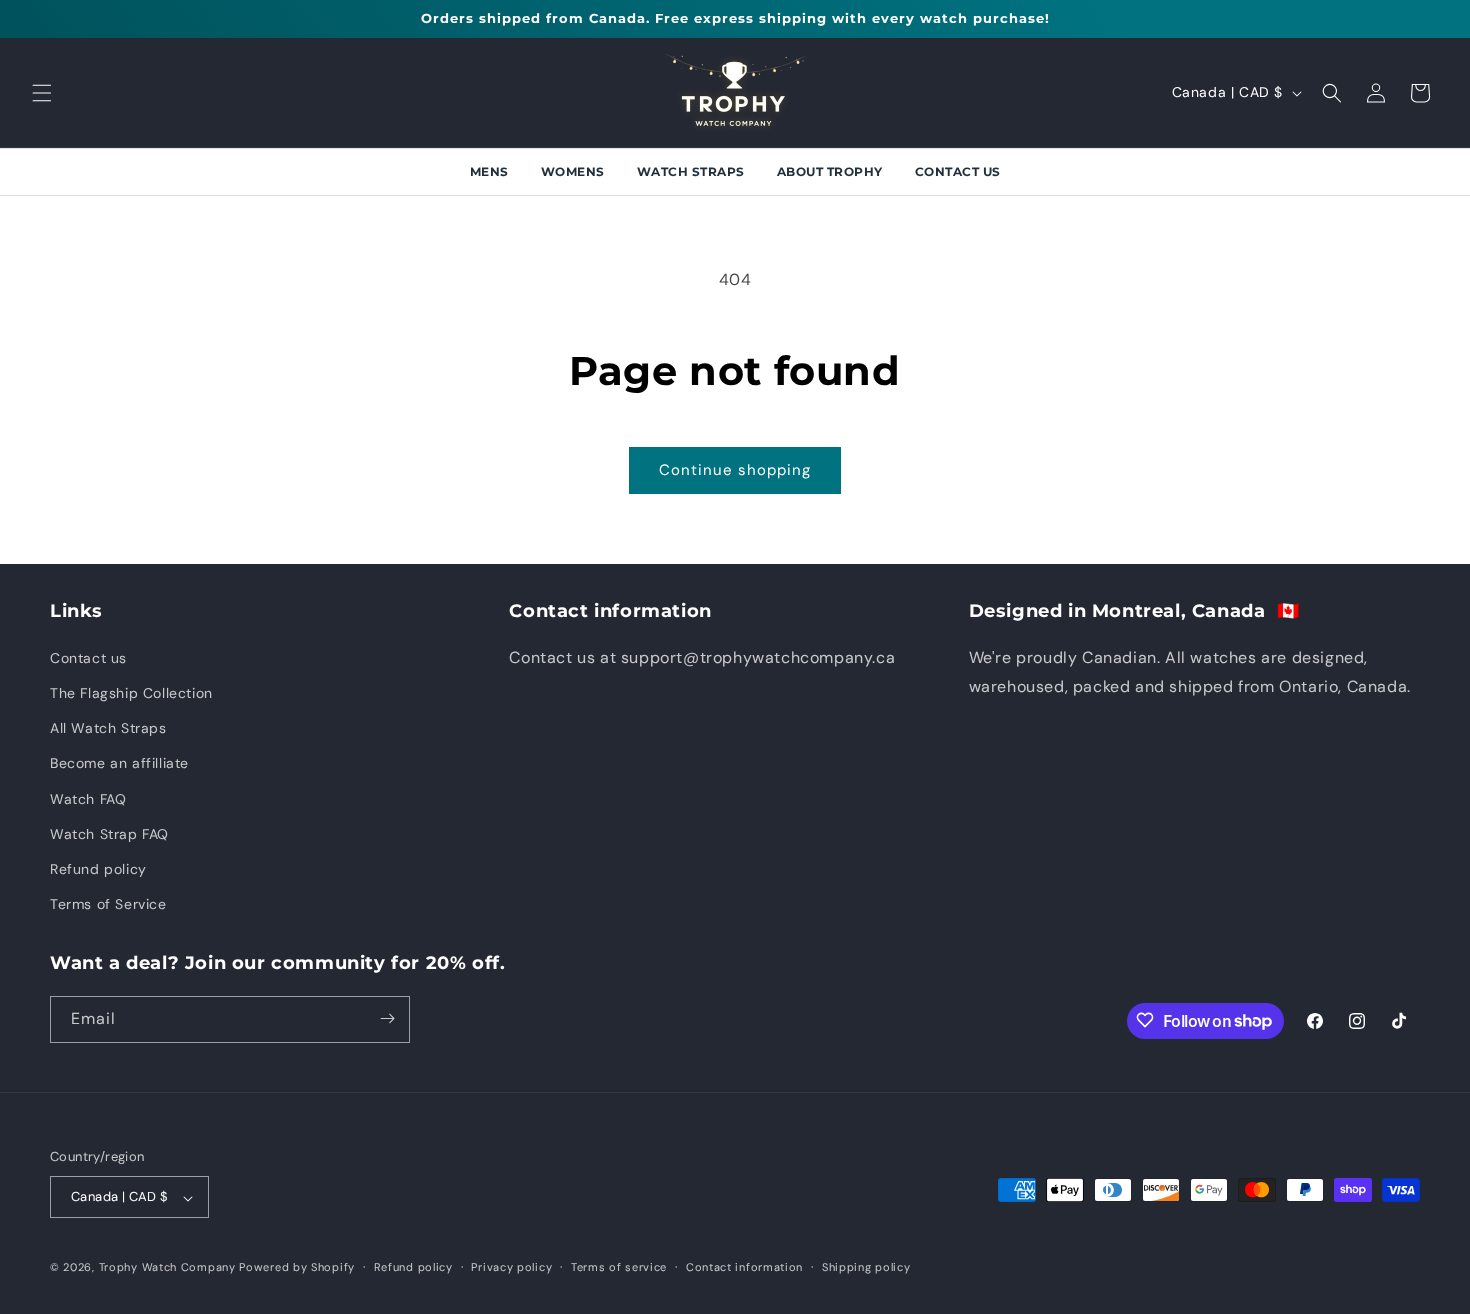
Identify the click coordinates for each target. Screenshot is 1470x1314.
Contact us (88, 657)
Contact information (744, 1267)
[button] (42, 93)
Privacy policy (511, 1267)
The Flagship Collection (131, 692)
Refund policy (98, 868)
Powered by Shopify (297, 1268)
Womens (573, 171)
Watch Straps (691, 171)
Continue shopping (735, 470)
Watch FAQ (88, 798)
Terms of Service (108, 904)
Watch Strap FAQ (109, 833)
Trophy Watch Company (167, 1268)
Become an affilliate (119, 763)
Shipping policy (866, 1267)
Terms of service (619, 1267)
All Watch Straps (108, 728)
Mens (489, 171)
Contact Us (958, 171)
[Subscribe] (387, 1018)
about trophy (830, 171)
